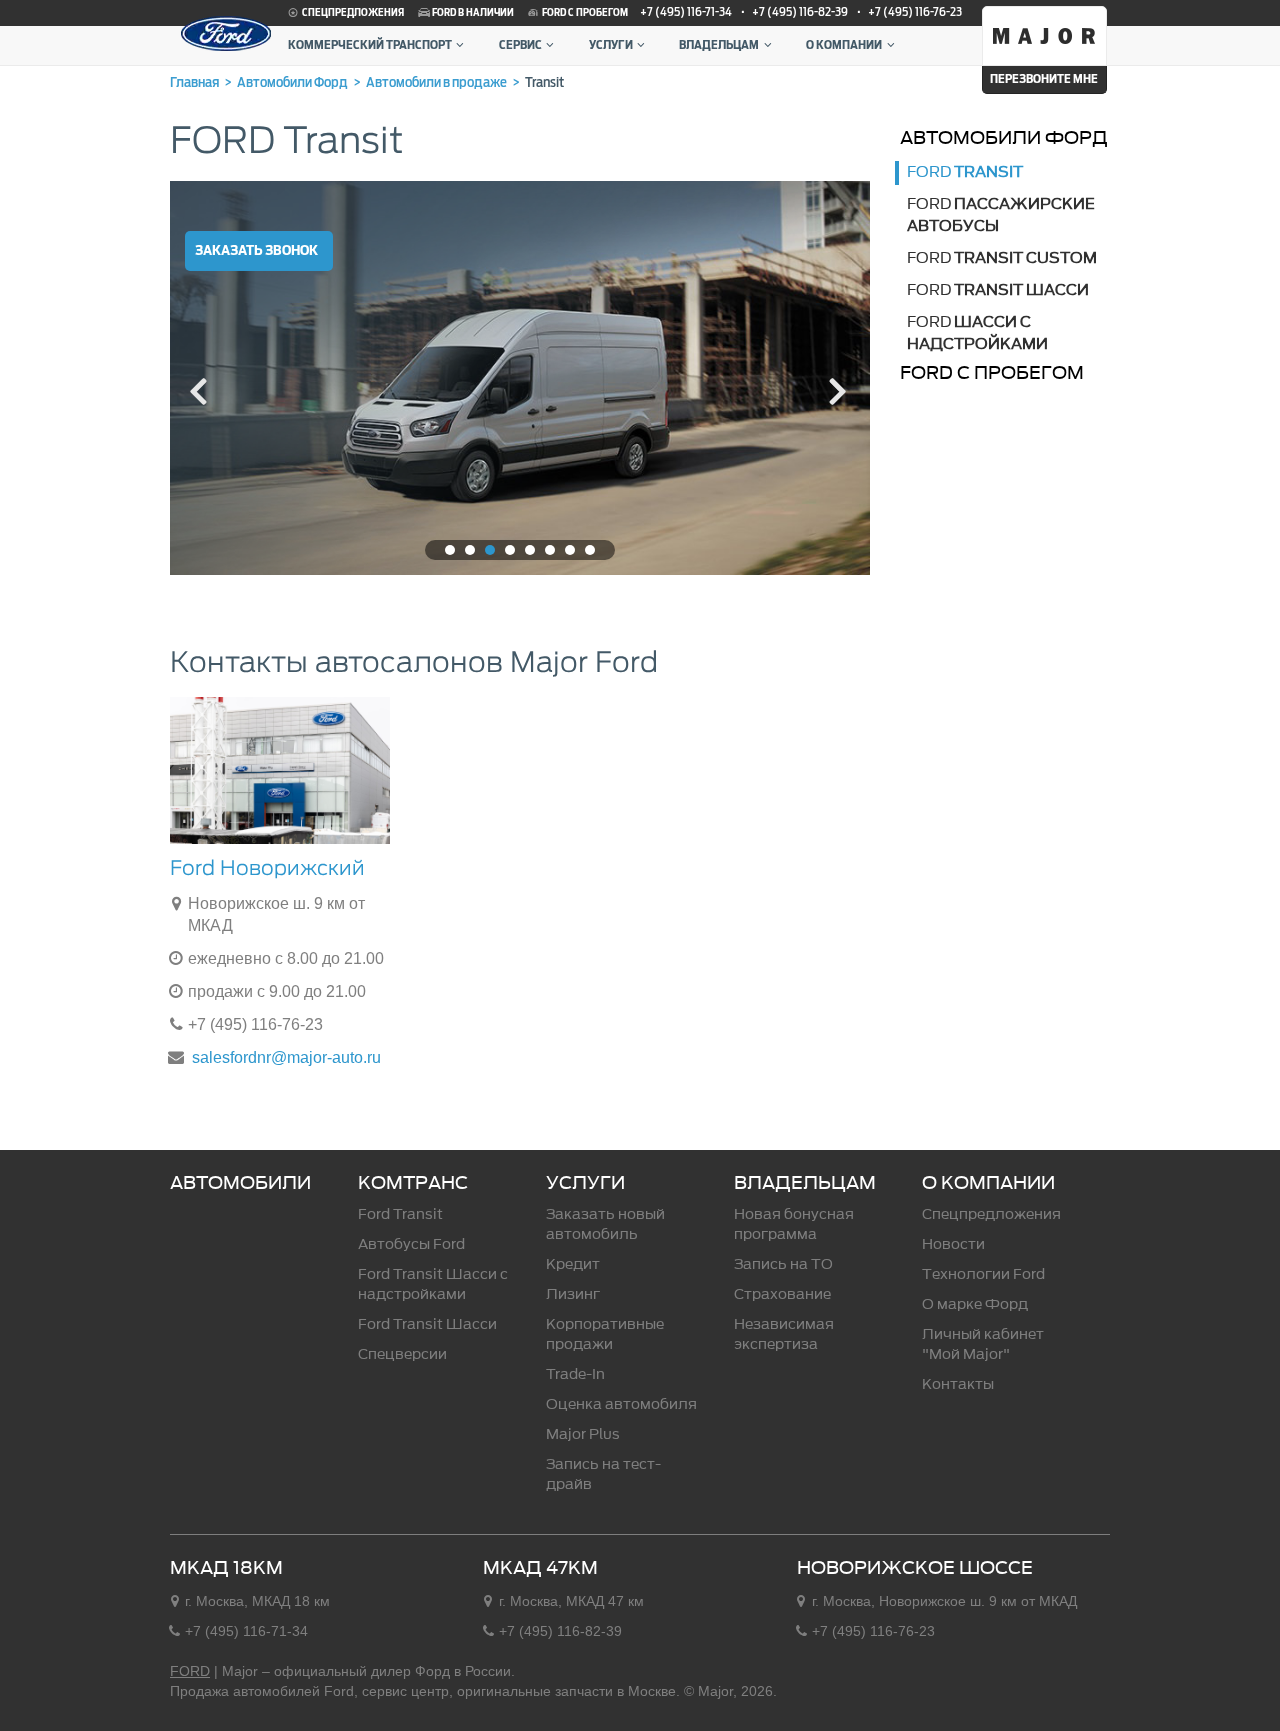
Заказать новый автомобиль (605, 1224)
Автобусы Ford (411, 1244)
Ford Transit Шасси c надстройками (433, 1284)
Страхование (782, 1294)
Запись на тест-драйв (603, 1474)
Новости (953, 1244)
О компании (844, 45)
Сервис (520, 45)
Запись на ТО (783, 1264)
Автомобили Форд (1004, 137)
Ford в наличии (472, 13)
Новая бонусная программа (794, 1224)
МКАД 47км (540, 1568)
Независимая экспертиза (784, 1334)
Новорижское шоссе (915, 1568)
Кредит (573, 1264)
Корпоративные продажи (605, 1334)
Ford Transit (400, 1214)
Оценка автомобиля (621, 1404)
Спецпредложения (352, 13)
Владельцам (719, 45)
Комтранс (413, 1183)
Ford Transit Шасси (427, 1324)
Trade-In (575, 1374)
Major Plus (583, 1434)
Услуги (611, 45)
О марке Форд (975, 1304)
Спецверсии (402, 1354)
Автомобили (240, 1183)
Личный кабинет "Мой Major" (983, 1344)
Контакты (958, 1384)
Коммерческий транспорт (370, 45)
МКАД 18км (226, 1568)
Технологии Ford (983, 1274)
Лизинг (573, 1294)
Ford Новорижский (267, 868)
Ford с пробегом (584, 13)
